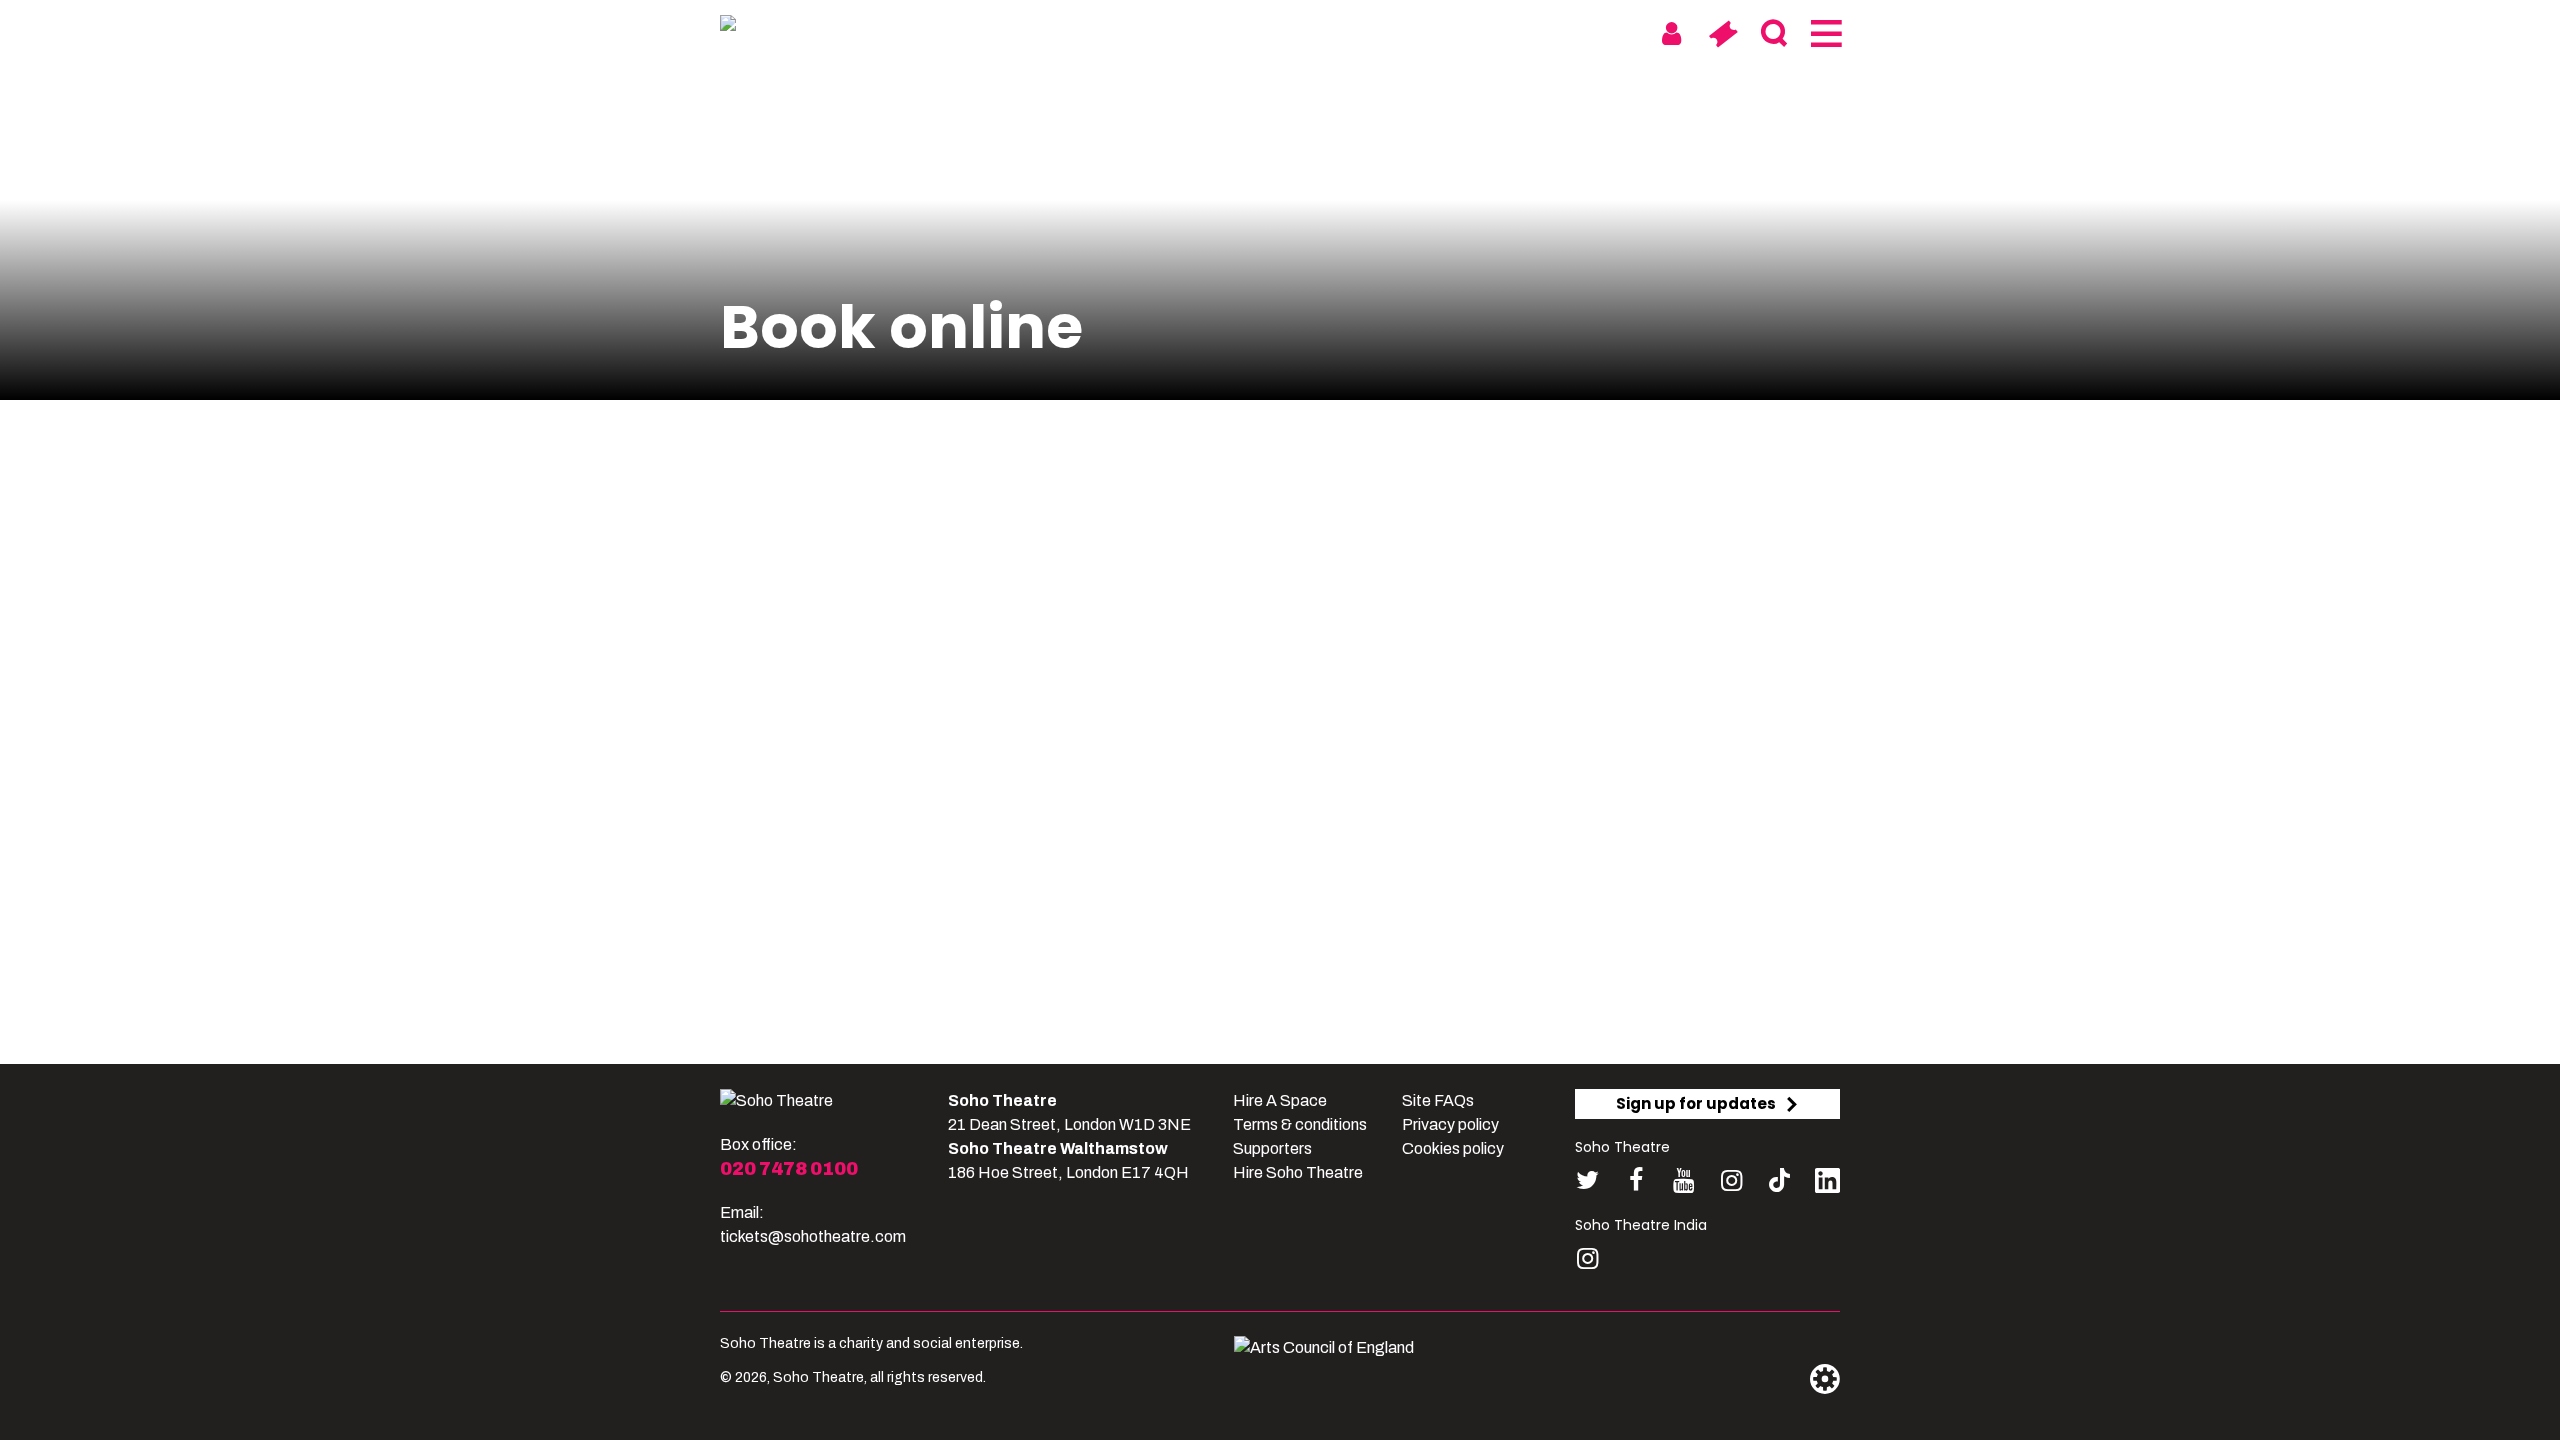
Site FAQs (1438, 1100)
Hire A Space (1280, 1100)
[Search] (1773, 34)
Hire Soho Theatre (1298, 1172)
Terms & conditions (1300, 1124)
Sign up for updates (1696, 1103)
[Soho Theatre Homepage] (820, 27)
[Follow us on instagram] (1731, 1180)
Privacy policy (1450, 1124)
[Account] (1671, 34)
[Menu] (1824, 34)
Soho (1251, 32)
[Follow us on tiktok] (1779, 1180)
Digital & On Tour (1538, 32)
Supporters (1272, 1148)
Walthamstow (1366, 32)
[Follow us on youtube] (1683, 1180)
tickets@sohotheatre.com (813, 1236)
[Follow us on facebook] (1635, 1180)
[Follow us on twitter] (1587, 1180)
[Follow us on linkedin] (1827, 1184)
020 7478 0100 (789, 1169)
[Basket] (1722, 34)
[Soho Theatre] (776, 1101)
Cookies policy (1453, 1148)
